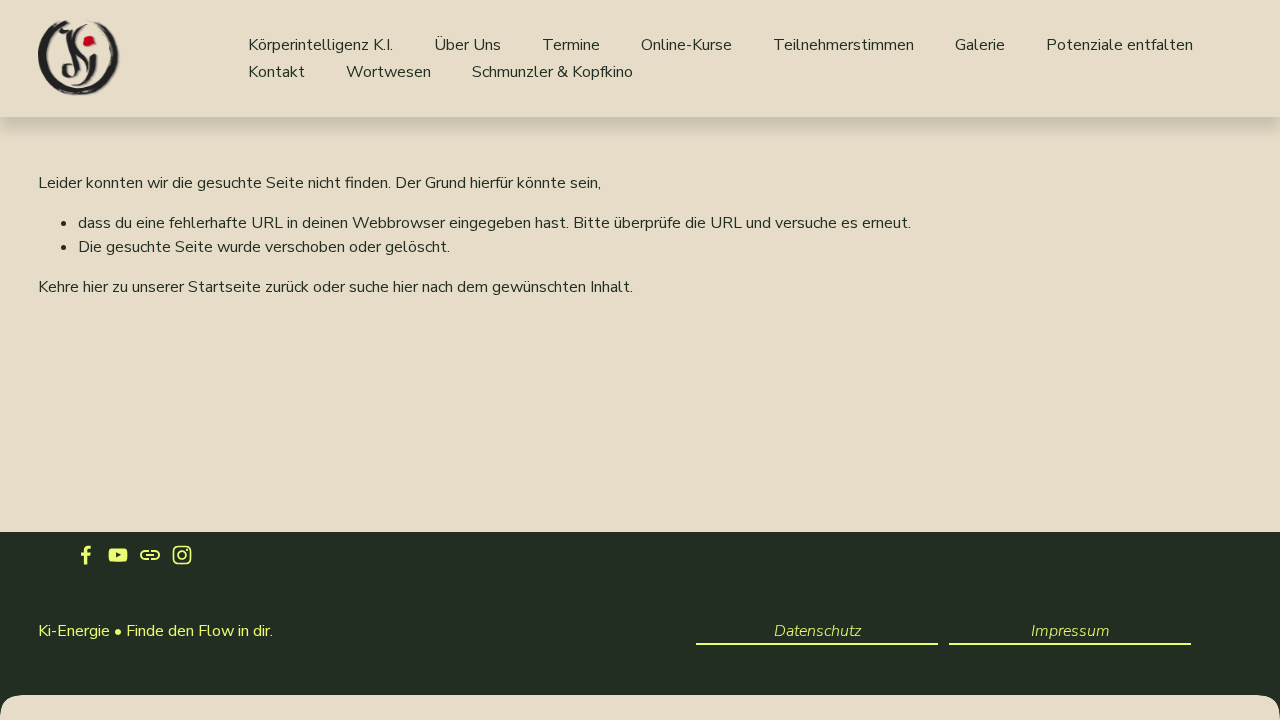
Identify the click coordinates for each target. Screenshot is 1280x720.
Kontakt (276, 72)
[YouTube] (118, 555)
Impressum (1070, 631)
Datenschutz (817, 631)
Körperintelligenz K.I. (320, 45)
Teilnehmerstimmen (843, 45)
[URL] (150, 555)
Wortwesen (388, 72)
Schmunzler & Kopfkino (552, 72)
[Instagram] (182, 555)
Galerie (980, 45)
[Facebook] (86, 555)
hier (95, 287)
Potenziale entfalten (1119, 45)
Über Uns (467, 45)
